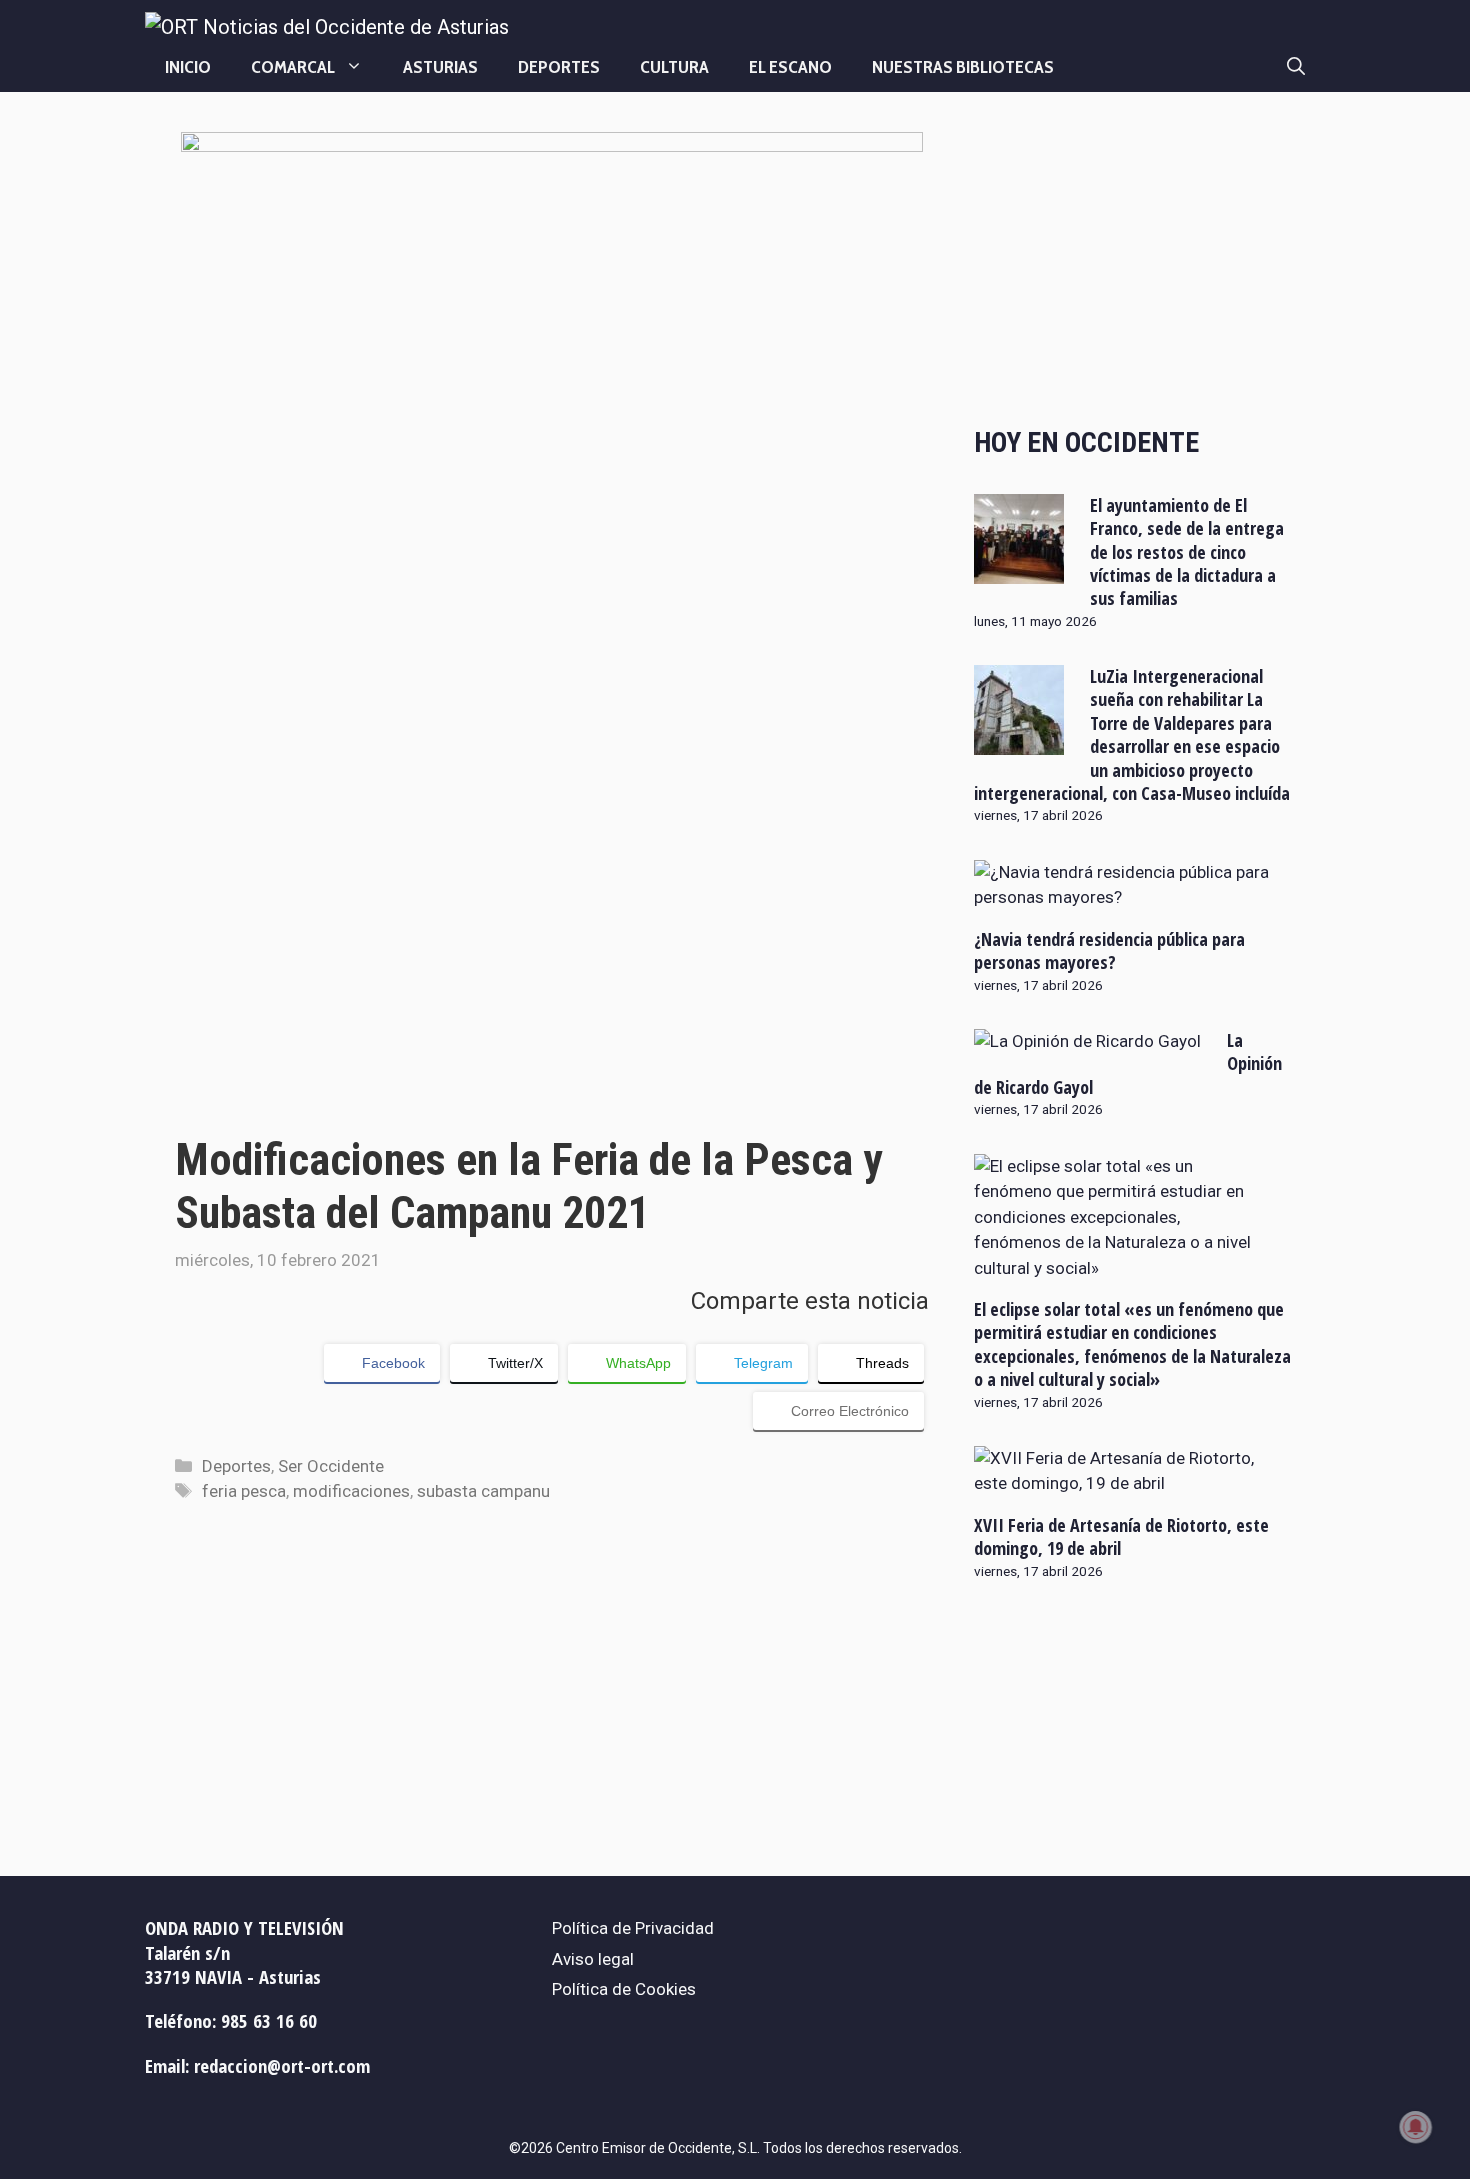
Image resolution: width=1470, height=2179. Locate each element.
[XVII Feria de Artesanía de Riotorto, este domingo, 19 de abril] (1122, 1483)
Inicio (188, 67)
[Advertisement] (1134, 262)
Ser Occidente (331, 1466)
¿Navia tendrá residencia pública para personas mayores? (1109, 950)
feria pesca (244, 1491)
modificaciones (351, 1491)
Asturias (440, 67)
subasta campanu (483, 1491)
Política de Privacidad (633, 1928)
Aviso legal (593, 1959)
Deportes (559, 67)
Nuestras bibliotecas (963, 67)
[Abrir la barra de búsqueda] (1296, 67)
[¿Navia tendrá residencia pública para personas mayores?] (1122, 897)
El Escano (790, 67)
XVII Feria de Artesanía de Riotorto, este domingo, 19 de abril (1121, 1536)
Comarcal (293, 67)
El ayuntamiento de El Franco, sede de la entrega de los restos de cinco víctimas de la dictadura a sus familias (1187, 552)
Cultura (674, 67)
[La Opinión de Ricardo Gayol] (1087, 1041)
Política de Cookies (624, 1989)
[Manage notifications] (1416, 2127)
